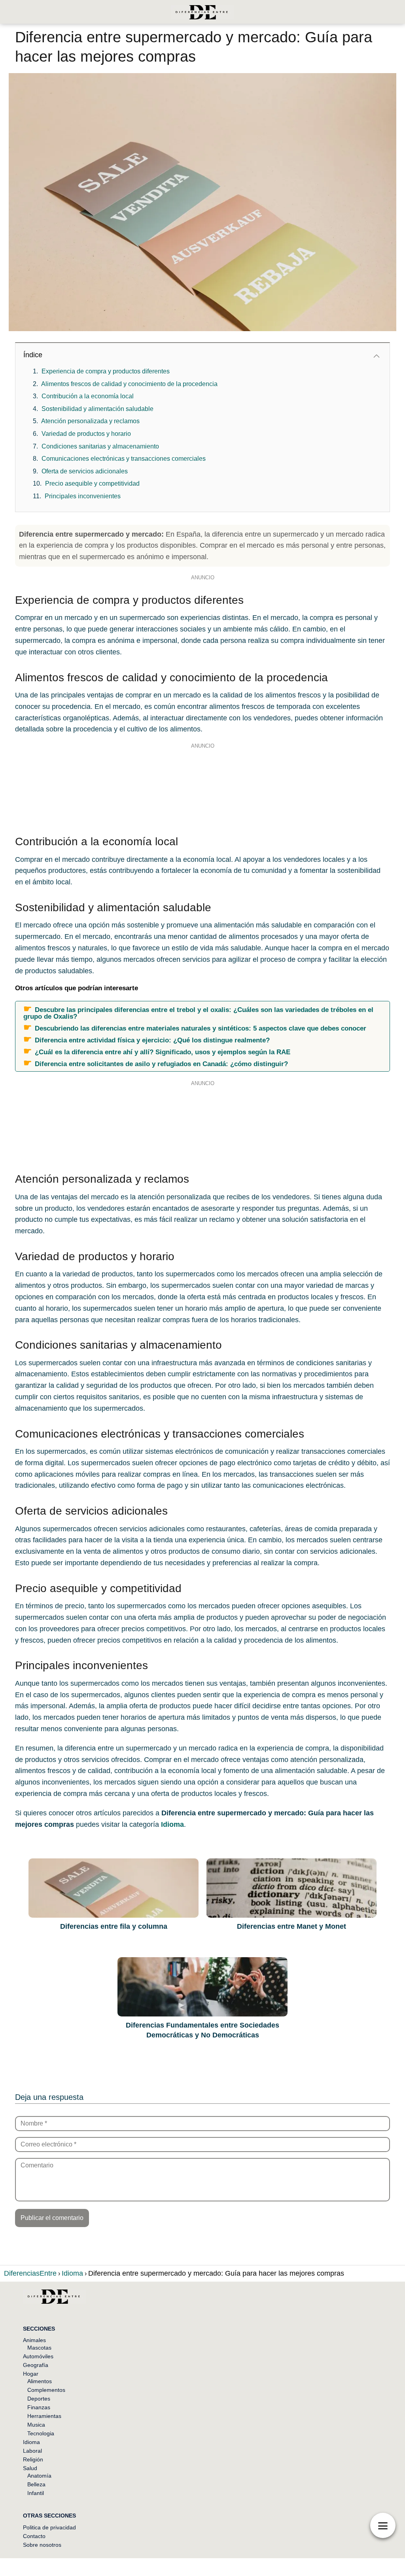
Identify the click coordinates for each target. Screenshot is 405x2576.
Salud (30, 2468)
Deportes (39, 2399)
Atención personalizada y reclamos (90, 421)
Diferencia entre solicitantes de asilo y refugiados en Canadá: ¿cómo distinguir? (161, 1064)
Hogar (31, 2374)
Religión (33, 2459)
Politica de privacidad (49, 2527)
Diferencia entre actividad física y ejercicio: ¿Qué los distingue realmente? (152, 1040)
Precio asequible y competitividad (92, 483)
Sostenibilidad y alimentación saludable (97, 409)
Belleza (36, 2484)
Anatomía (39, 2476)
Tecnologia (41, 2433)
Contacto (34, 2536)
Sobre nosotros (42, 2545)
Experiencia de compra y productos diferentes (106, 371)
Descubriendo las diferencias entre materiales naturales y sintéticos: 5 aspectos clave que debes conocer (201, 1028)
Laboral (32, 2451)
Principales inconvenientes (83, 496)
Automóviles (38, 2356)
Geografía (36, 2365)
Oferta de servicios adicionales (85, 471)
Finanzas (39, 2407)
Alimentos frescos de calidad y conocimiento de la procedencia (129, 384)
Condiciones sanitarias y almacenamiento (100, 446)
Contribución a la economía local (88, 396)
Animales (34, 2340)
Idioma (31, 2442)
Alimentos (40, 2381)
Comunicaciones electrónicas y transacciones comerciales (124, 459)
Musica (36, 2425)
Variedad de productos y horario (86, 434)
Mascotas (39, 2348)
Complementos (46, 2390)
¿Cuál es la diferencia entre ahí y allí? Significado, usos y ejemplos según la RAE (163, 1052)
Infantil (36, 2493)
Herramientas (44, 2416)
